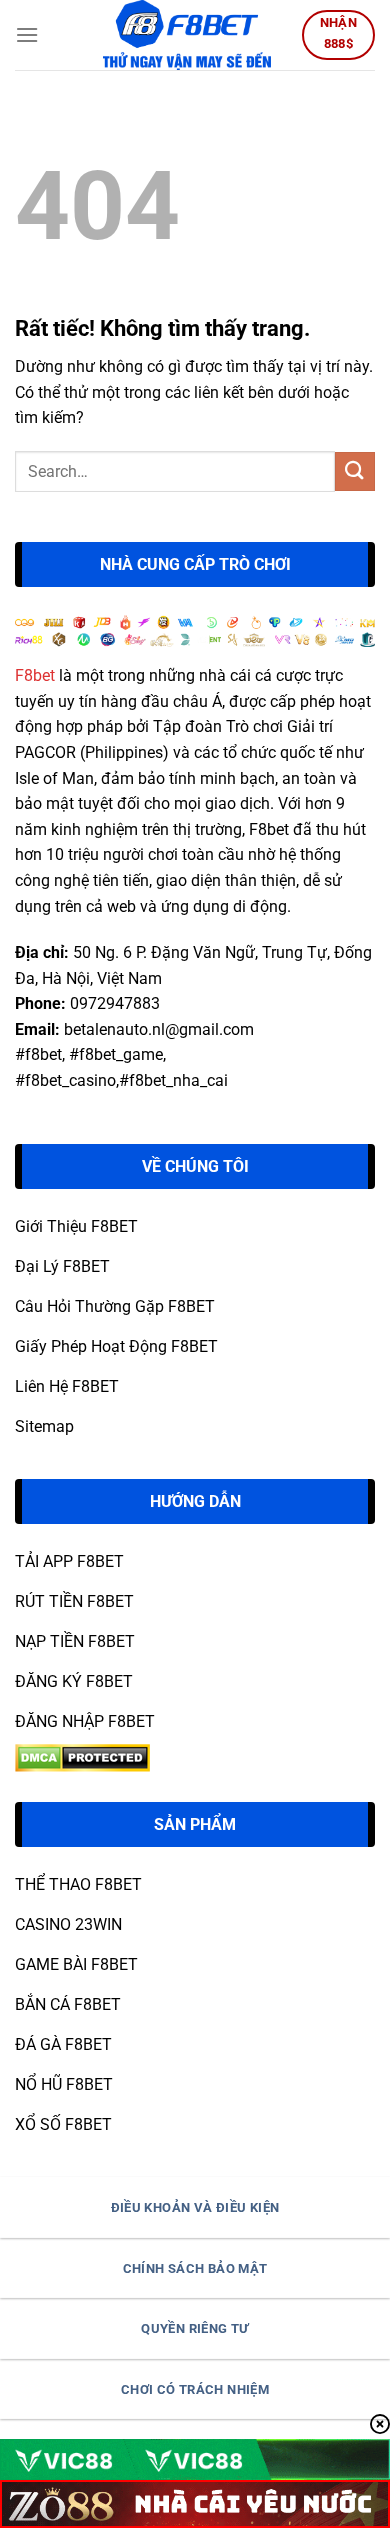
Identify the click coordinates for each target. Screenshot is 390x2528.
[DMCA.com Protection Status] (82, 1757)
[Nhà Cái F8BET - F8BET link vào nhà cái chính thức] (187, 35)
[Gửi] (355, 471)
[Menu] (27, 34)
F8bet (35, 675)
